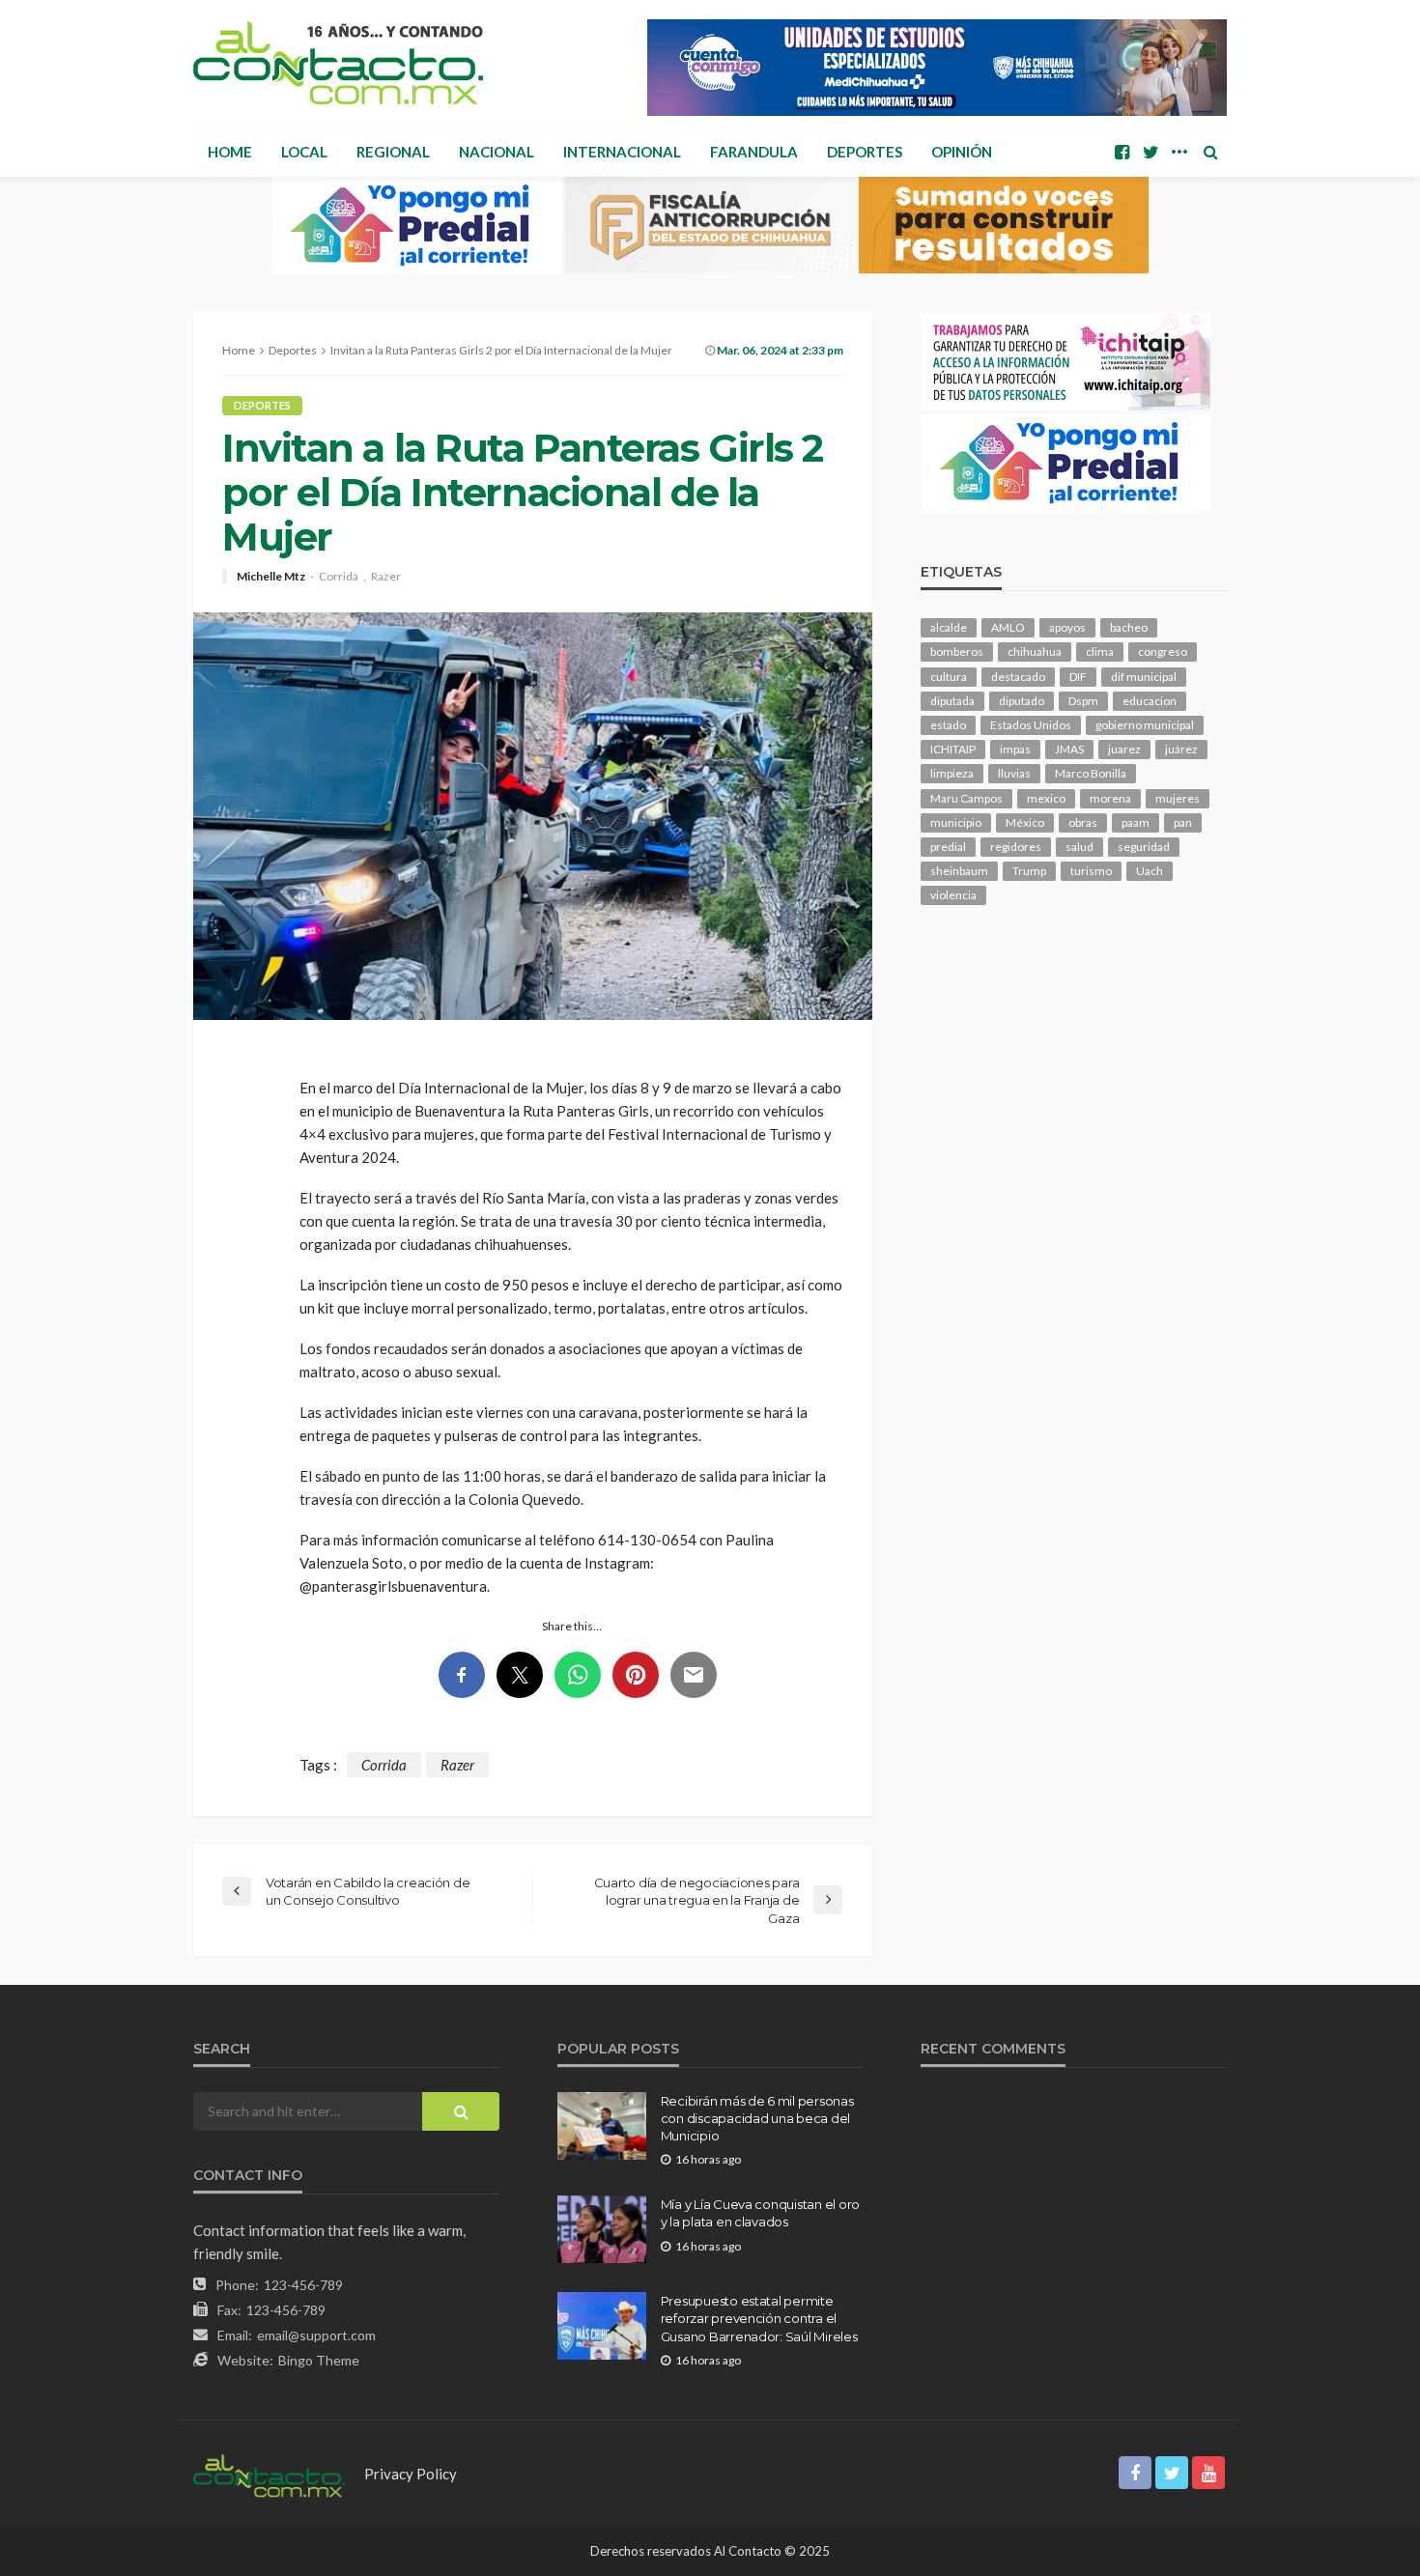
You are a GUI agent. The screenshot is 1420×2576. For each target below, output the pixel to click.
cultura (949, 677)
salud (1079, 847)
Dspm (1083, 701)
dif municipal (1144, 677)
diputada (952, 701)
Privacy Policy (411, 2474)
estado (948, 725)
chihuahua (1035, 651)
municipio (956, 822)
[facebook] (1122, 152)
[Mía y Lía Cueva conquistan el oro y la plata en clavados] (602, 2229)
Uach (1150, 871)
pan (1183, 822)
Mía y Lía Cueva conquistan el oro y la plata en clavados (760, 2213)
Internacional (622, 152)
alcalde (949, 627)
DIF (1078, 677)
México (1025, 822)
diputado (1022, 701)
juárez (1181, 749)
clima (1100, 651)
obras (1083, 822)
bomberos (957, 651)
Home (230, 152)
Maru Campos (966, 798)
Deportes (865, 152)
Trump (1029, 871)
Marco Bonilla (1091, 773)
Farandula (754, 152)
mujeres (1178, 798)
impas (1015, 749)
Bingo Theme (319, 2360)
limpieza (952, 773)
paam (1136, 822)
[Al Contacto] (338, 63)
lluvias (1014, 773)
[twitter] (1150, 152)
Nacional (497, 152)
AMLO (1008, 627)
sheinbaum (959, 871)
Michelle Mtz (271, 577)
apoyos (1067, 627)
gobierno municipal (1145, 725)
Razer (386, 577)
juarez (1124, 749)
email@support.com (316, 2335)
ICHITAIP (953, 749)
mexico (1046, 798)
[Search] (1210, 152)
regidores (1016, 847)
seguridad (1144, 847)
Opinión (962, 152)
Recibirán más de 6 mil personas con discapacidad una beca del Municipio (757, 2118)
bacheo (1129, 627)
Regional (393, 152)
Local (304, 152)
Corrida (339, 577)
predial (948, 847)
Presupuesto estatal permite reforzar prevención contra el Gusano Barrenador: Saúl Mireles (759, 2318)
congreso (1163, 651)
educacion (1150, 701)
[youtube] (1208, 2473)
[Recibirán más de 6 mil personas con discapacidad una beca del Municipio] (602, 2126)
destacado (1018, 677)
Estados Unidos (1031, 725)
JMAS (1069, 749)
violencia (953, 895)
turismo (1091, 871)
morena (1110, 798)
